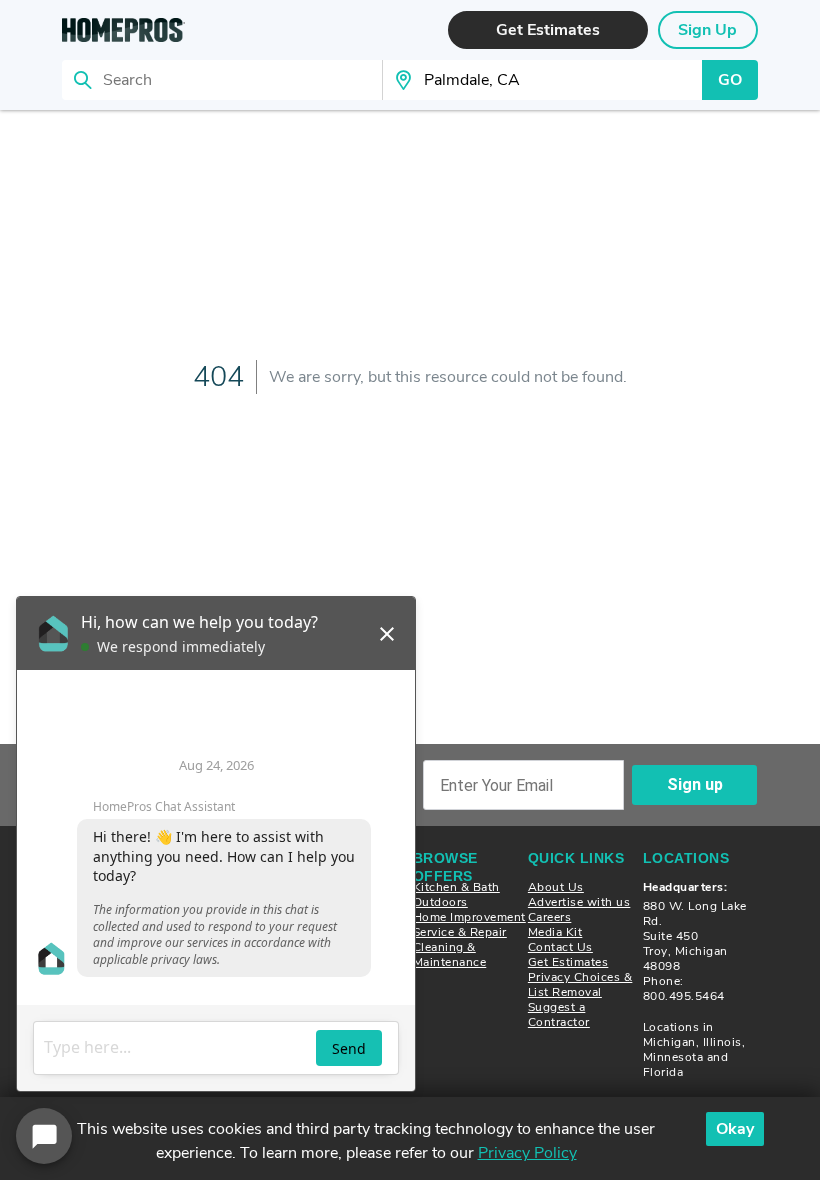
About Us (556, 887)
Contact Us (560, 947)
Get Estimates (568, 962)
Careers (550, 917)
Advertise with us (579, 902)
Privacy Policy (527, 1153)
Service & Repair (460, 932)
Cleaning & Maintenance (450, 954)
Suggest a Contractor (559, 1014)
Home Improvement (469, 917)
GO (730, 80)
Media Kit (555, 932)
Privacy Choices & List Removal (580, 984)
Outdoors (440, 902)
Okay (735, 1129)
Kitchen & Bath (456, 887)
